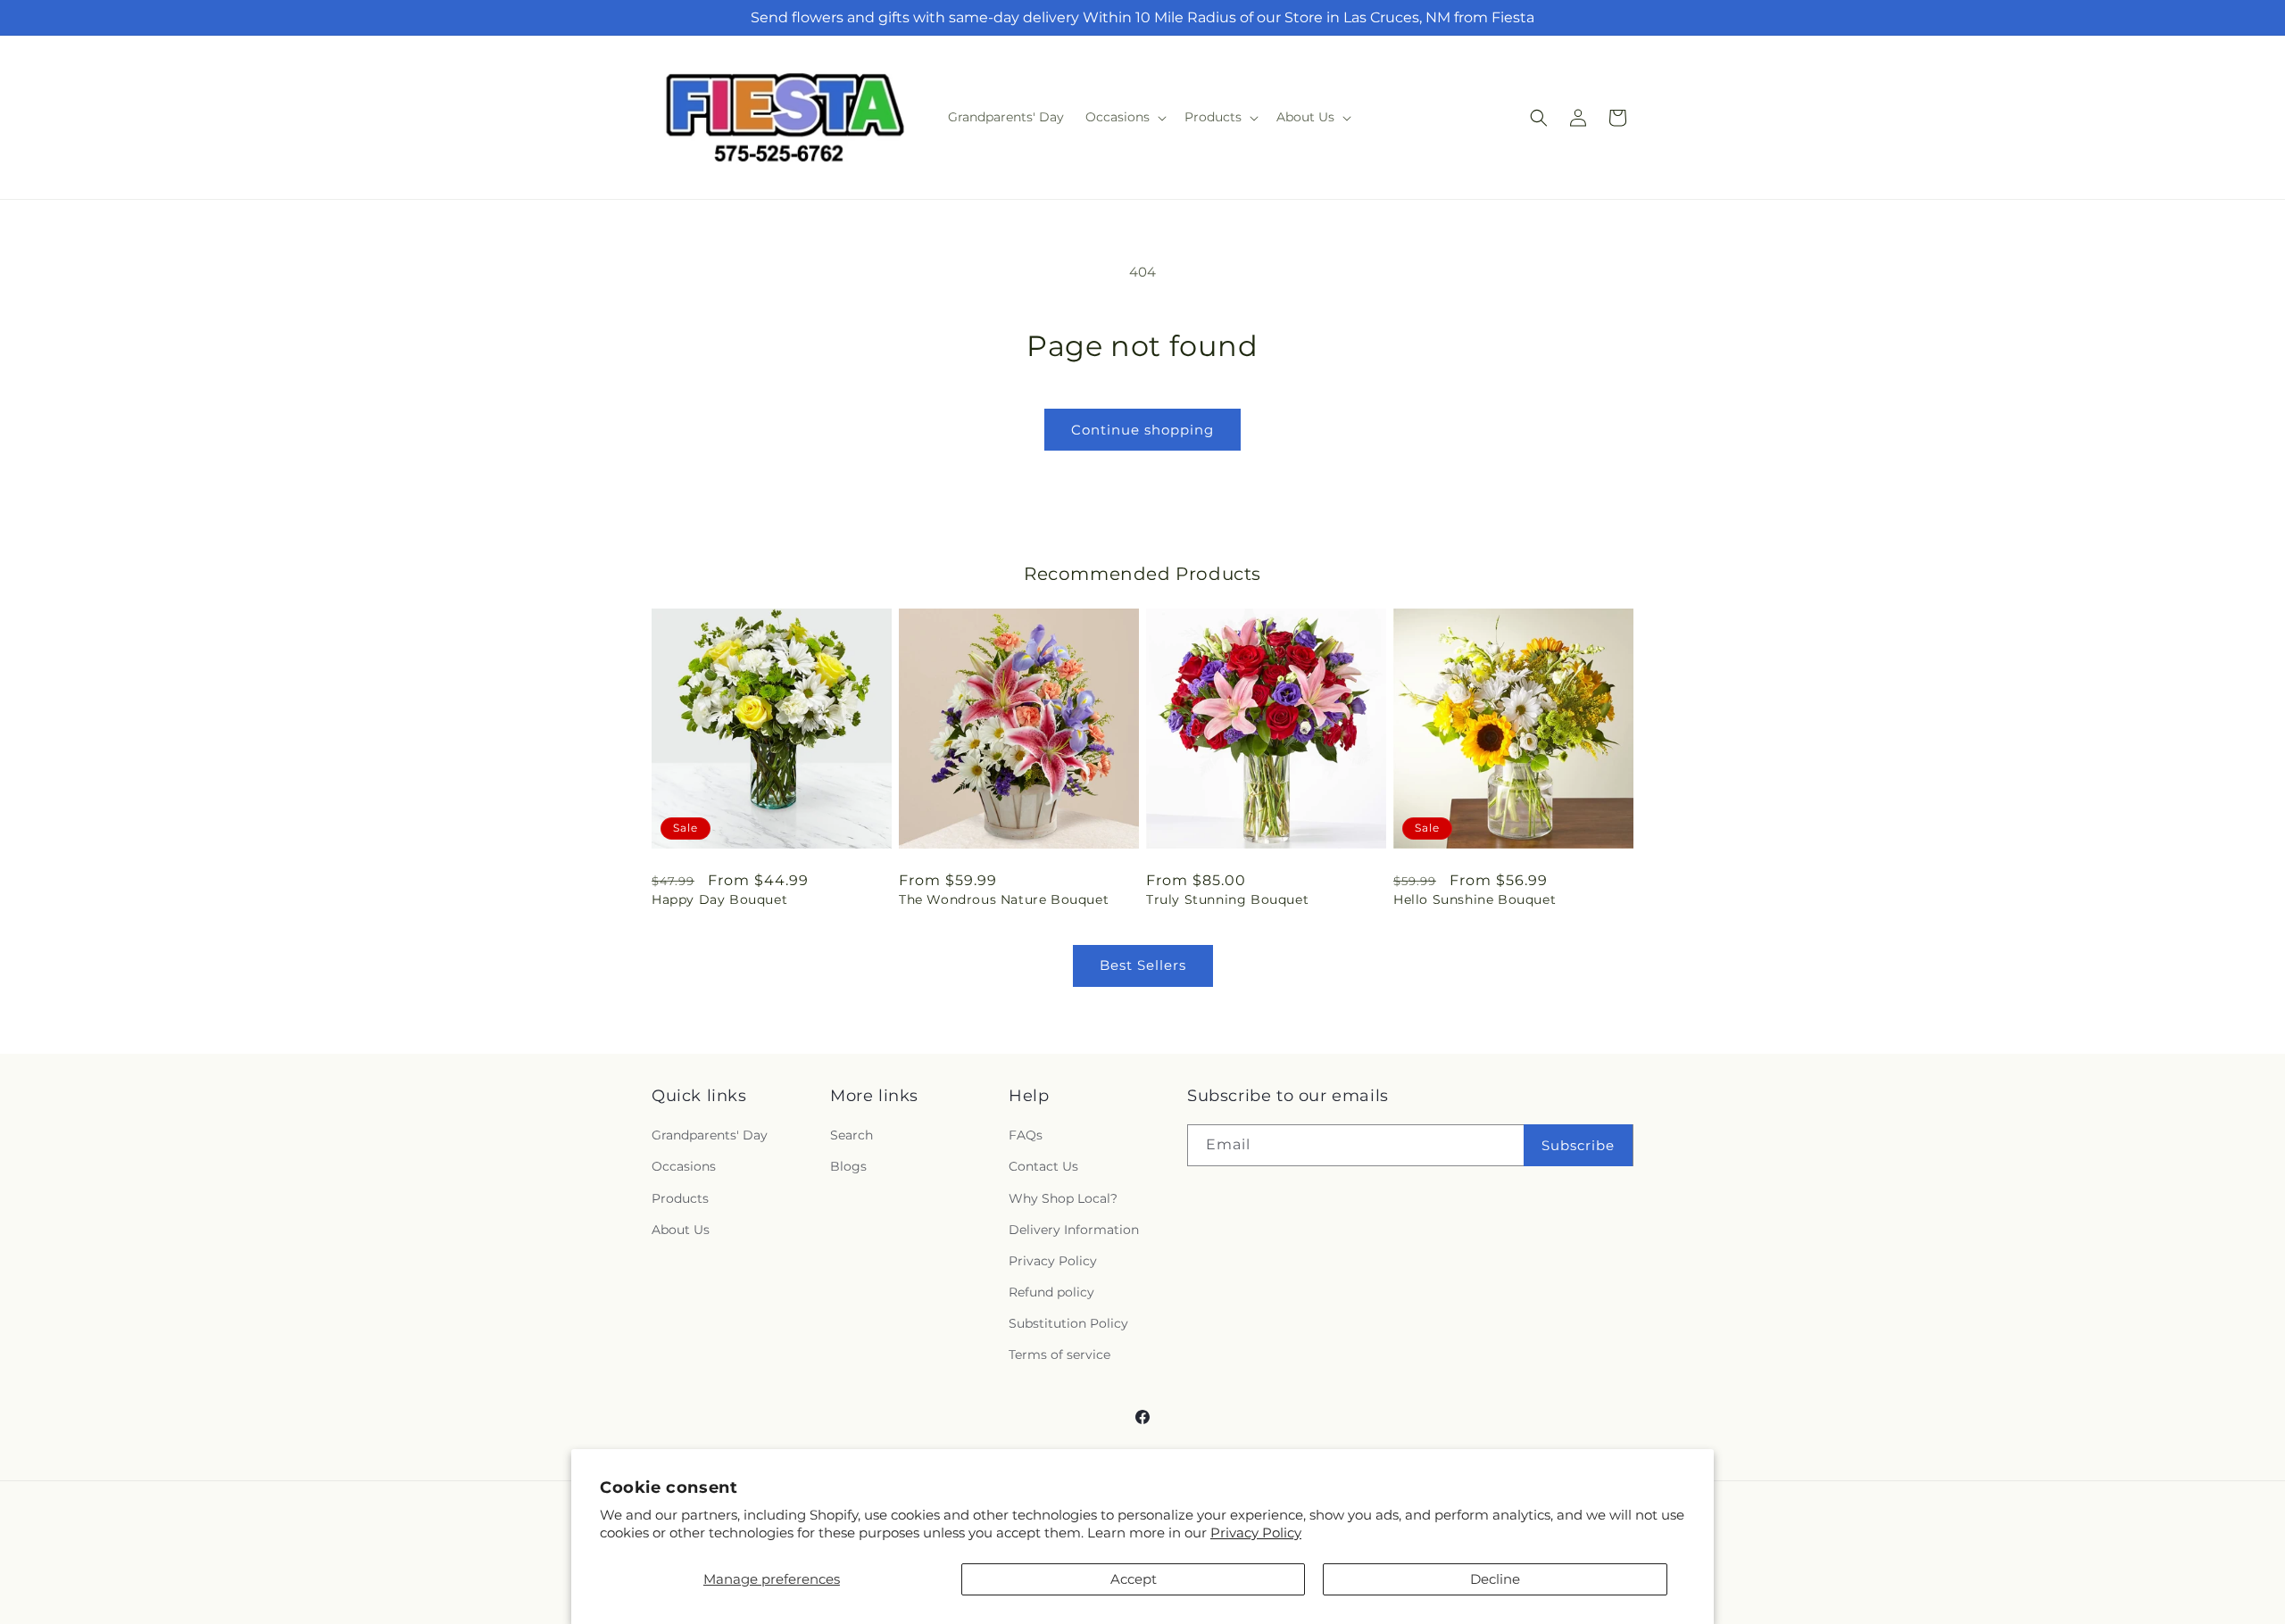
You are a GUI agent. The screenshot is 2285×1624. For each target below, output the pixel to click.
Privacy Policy (1256, 1533)
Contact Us (1043, 1166)
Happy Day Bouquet (719, 899)
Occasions (684, 1166)
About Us (681, 1230)
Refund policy (1051, 1292)
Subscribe (1578, 1145)
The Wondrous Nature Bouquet (1004, 899)
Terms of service (1059, 1355)
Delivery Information (1074, 1230)
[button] (1124, 117)
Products (680, 1198)
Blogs (848, 1166)
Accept (1134, 1579)
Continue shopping (1142, 430)
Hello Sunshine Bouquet (1475, 899)
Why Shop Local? (1063, 1198)
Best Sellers (1143, 965)
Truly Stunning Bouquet (1227, 899)
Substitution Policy (1068, 1323)
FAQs (1026, 1135)
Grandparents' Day (710, 1135)
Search (852, 1135)
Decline (1495, 1579)
